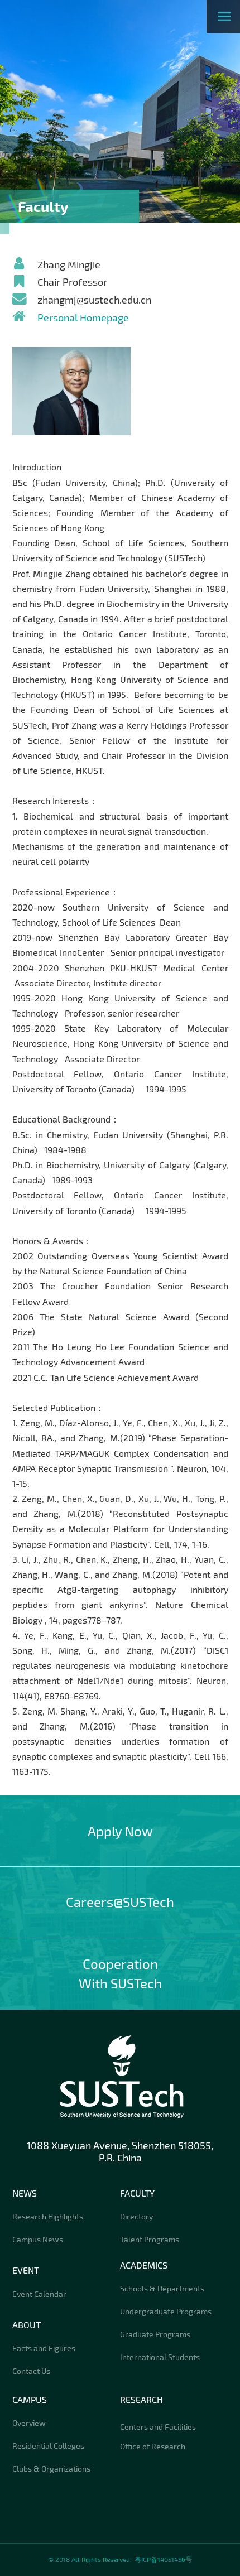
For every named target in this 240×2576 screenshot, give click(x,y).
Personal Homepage (83, 317)
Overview (29, 2423)
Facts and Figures (44, 2348)
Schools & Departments (162, 2288)
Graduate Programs (155, 2334)
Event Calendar (39, 2294)
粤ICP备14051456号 (163, 2559)
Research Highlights (48, 2216)
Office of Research (153, 2446)
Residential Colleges (48, 2446)
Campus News (38, 2239)
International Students (160, 2357)
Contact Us (31, 2371)
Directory (136, 2216)
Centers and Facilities (158, 2427)
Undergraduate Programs (166, 2311)
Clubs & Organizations (51, 2469)
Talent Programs (150, 2239)
